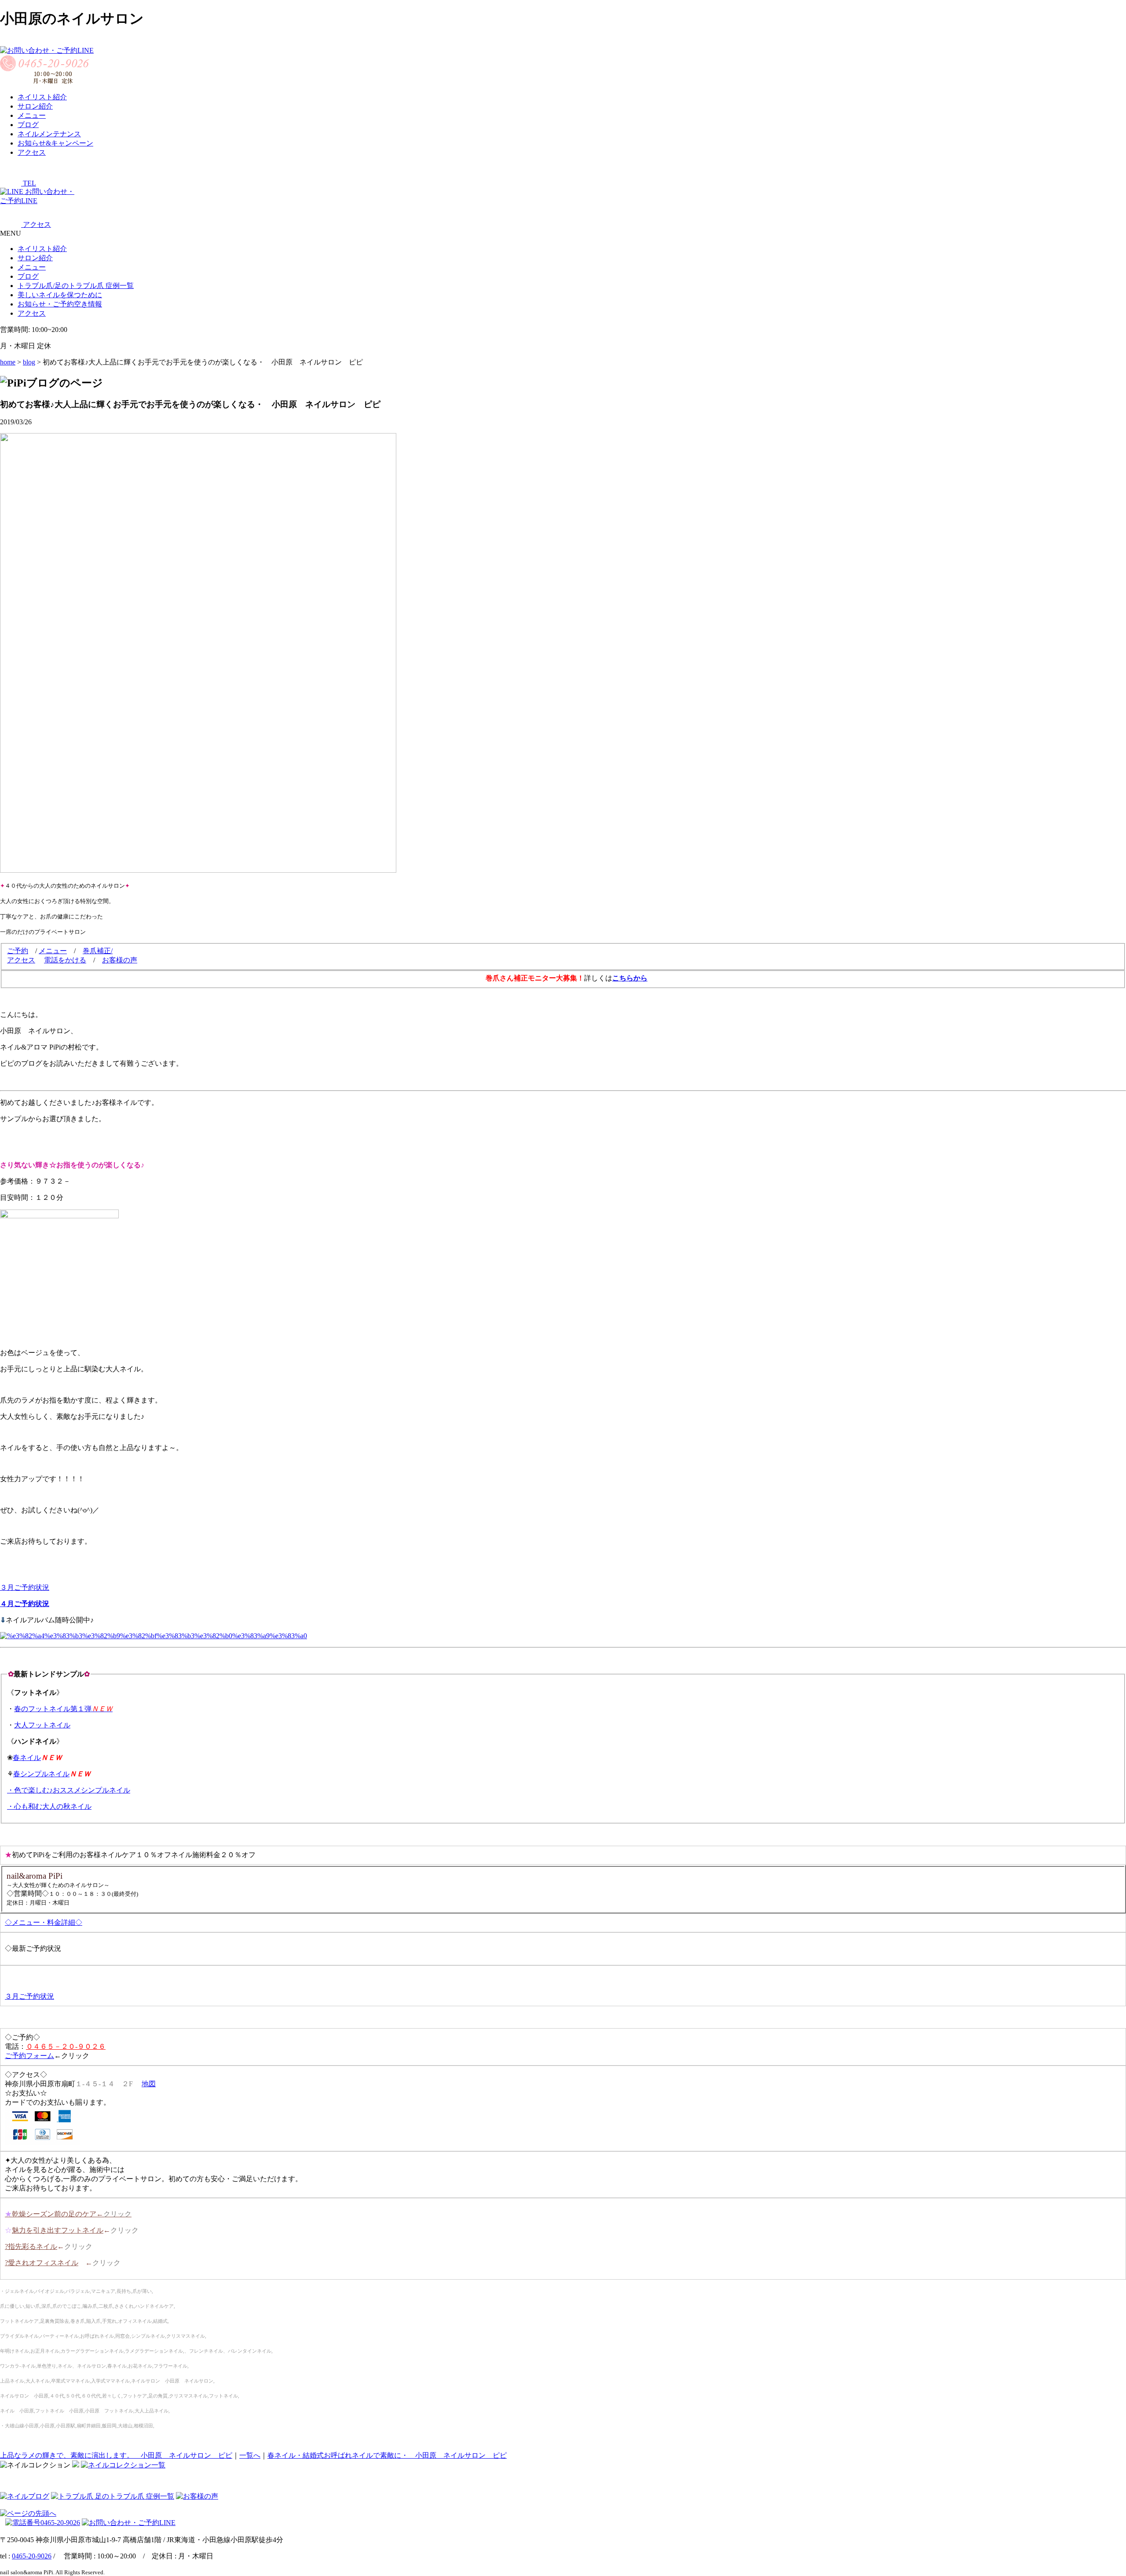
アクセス (21, 960)
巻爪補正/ (98, 951)
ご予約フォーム (29, 2056)
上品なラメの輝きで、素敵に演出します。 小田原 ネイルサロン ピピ (116, 2455)
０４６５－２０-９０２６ (66, 2046)
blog (29, 362)
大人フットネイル (42, 1725)
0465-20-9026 (32, 2556)
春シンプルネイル (41, 1774)
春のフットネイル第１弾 (63, 1709)
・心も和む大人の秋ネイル (49, 1806)
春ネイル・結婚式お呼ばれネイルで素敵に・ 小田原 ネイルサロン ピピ (387, 2455)
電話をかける (65, 960)
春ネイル (27, 1758)
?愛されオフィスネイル (42, 2263)
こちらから (630, 978)
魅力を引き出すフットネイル (58, 2230)
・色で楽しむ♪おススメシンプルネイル (69, 1790)
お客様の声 (120, 960)
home (8, 362)
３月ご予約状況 (25, 1587)
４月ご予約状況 (25, 1604)
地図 (149, 2084)
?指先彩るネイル (31, 2246)
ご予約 (18, 951)
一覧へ (250, 2455)
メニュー (32, 267)
